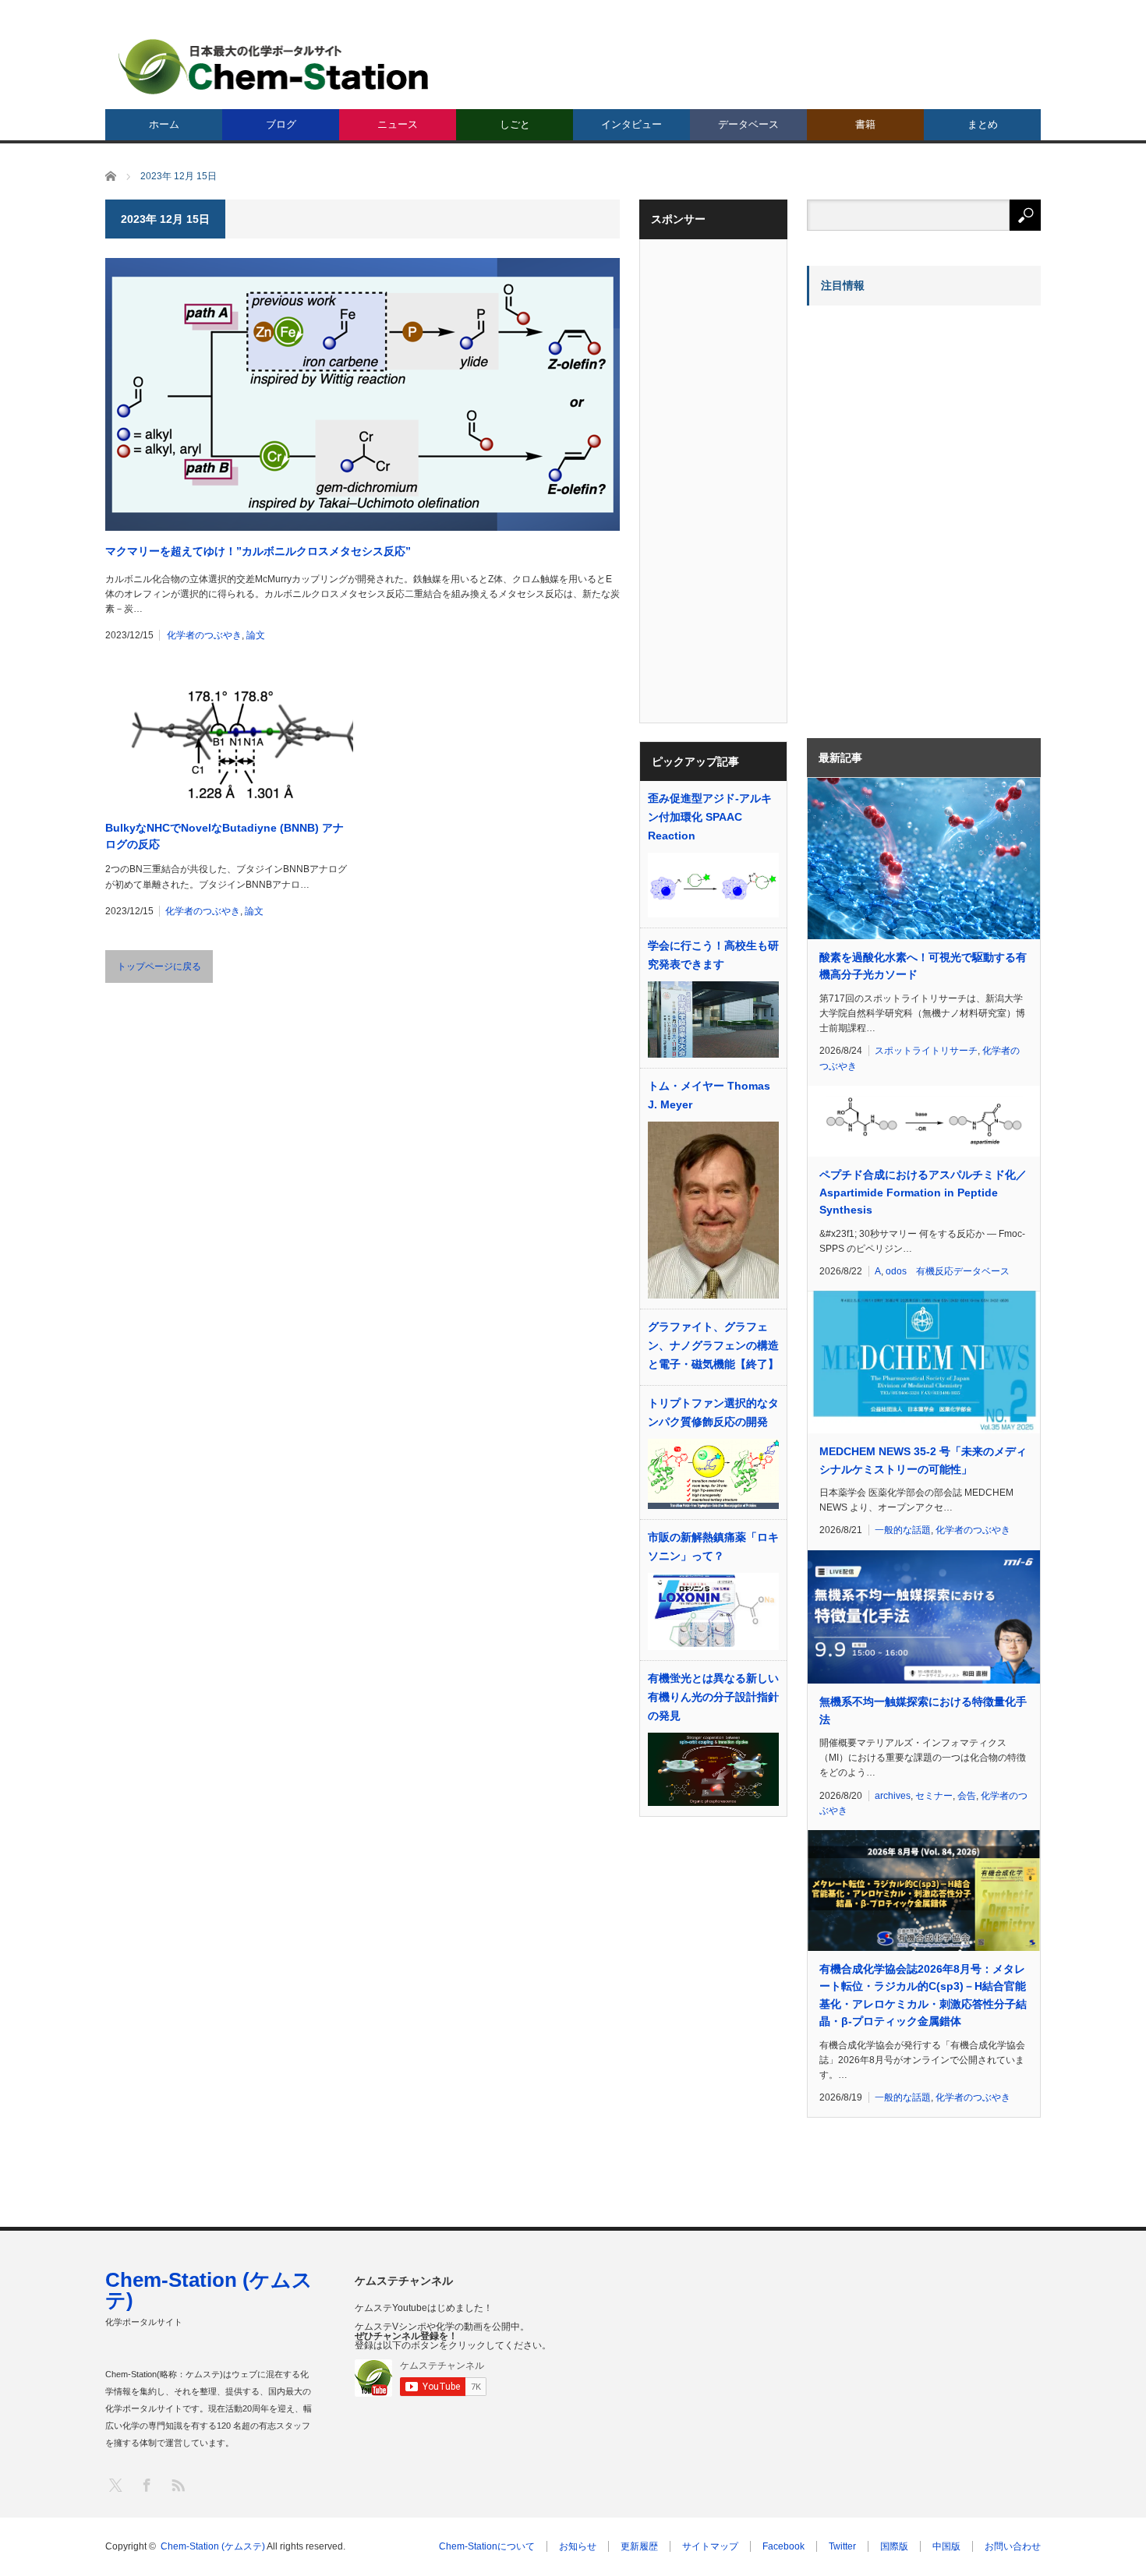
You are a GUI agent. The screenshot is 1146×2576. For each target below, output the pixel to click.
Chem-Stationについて (487, 2546)
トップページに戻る (159, 966)
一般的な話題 (903, 1530)
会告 (967, 1796)
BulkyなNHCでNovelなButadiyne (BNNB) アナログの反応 (225, 836)
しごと (515, 124)
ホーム (164, 124)
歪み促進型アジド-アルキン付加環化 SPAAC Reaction (710, 817)
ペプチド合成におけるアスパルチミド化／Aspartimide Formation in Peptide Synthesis (923, 1192)
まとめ (983, 124)
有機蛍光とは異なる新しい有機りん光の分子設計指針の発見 (713, 1697)
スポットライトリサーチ (926, 1051)
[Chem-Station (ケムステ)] (274, 67)
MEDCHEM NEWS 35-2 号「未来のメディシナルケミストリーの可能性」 (923, 1460)
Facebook (783, 2546)
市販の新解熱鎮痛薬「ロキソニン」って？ (713, 1546)
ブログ (281, 124)
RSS (177, 2484)
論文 (256, 635)
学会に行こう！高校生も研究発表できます (713, 955)
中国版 (946, 2546)
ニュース (398, 124)
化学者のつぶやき (204, 635)
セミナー (934, 1796)
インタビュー (631, 124)
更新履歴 (639, 2546)
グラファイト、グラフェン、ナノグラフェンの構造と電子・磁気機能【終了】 (713, 1345)
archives (893, 1796)
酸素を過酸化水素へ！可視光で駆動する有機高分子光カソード (923, 966)
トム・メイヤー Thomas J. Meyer (709, 1095)
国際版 (894, 2546)
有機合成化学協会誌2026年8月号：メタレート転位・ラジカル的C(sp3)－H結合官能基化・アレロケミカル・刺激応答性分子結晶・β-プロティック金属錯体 (923, 1995)
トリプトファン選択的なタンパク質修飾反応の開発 (713, 1412)
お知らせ (578, 2546)
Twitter (842, 2546)
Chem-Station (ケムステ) (209, 2290)
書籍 (865, 124)
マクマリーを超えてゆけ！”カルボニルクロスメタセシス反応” (258, 551)
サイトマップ (710, 2546)
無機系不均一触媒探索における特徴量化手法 (923, 1710)
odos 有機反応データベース (948, 1271)
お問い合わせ (1013, 2546)
